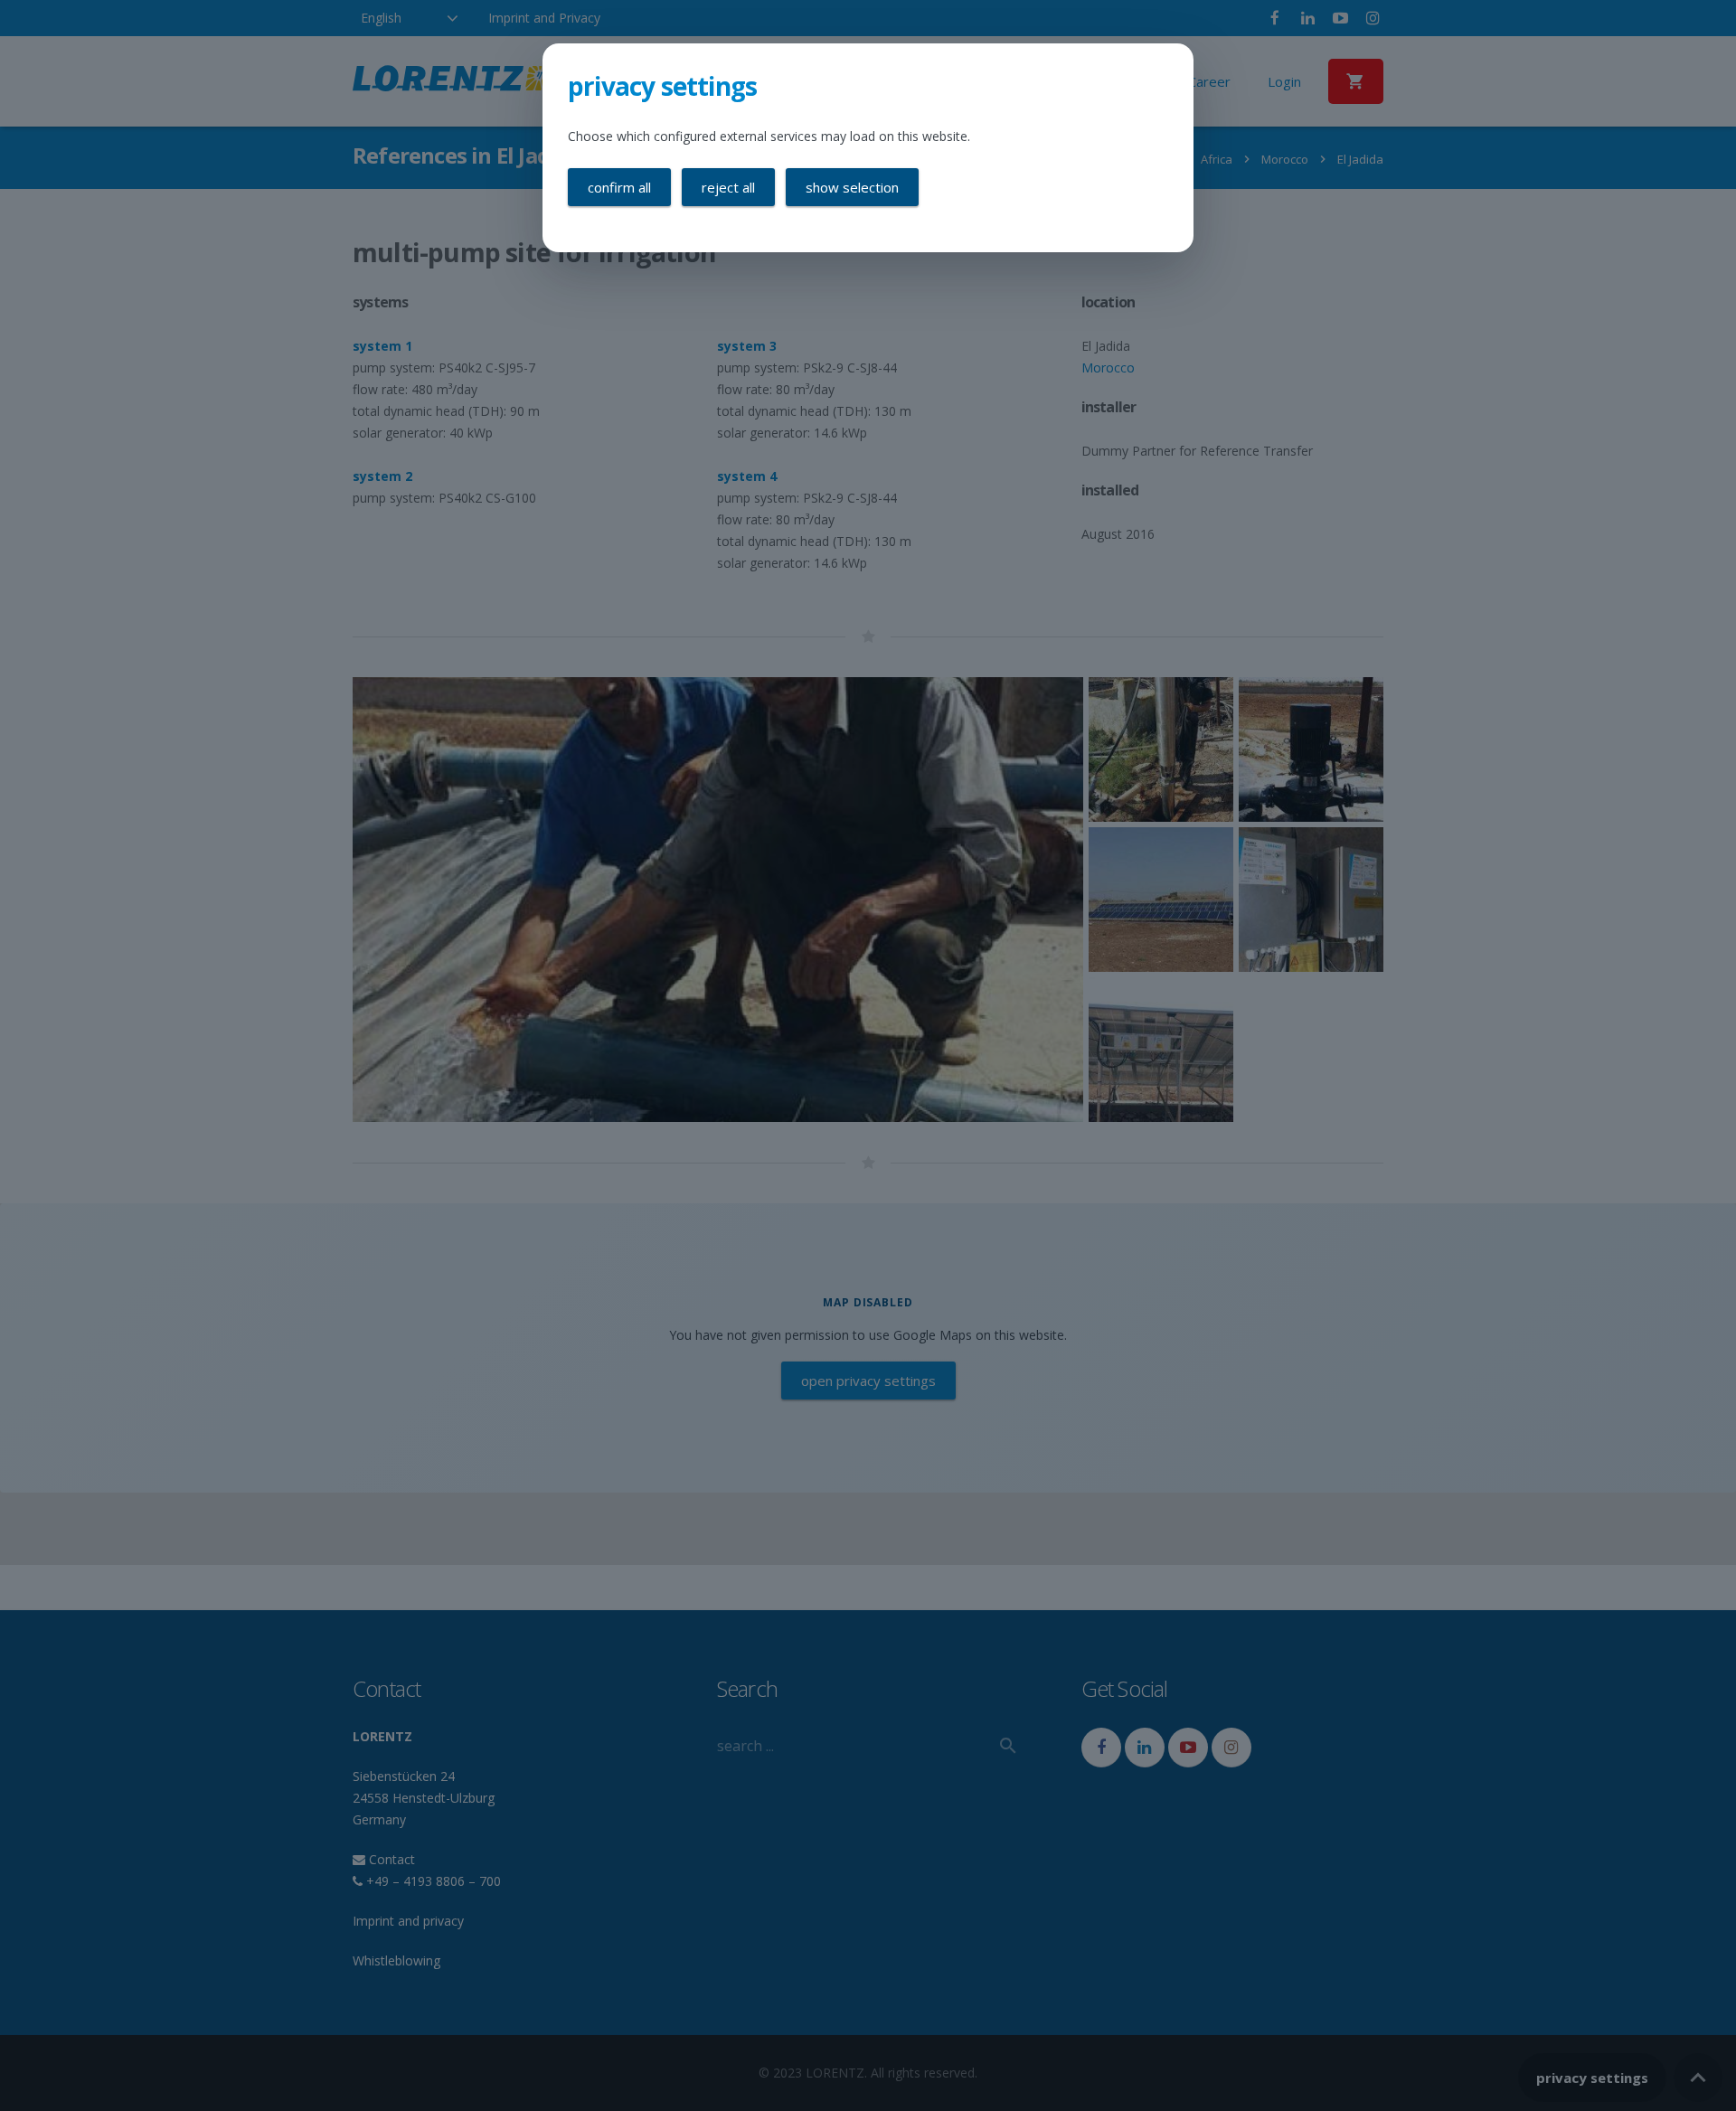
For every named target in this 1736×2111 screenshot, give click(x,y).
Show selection (852, 187)
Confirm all (619, 187)
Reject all (728, 187)
